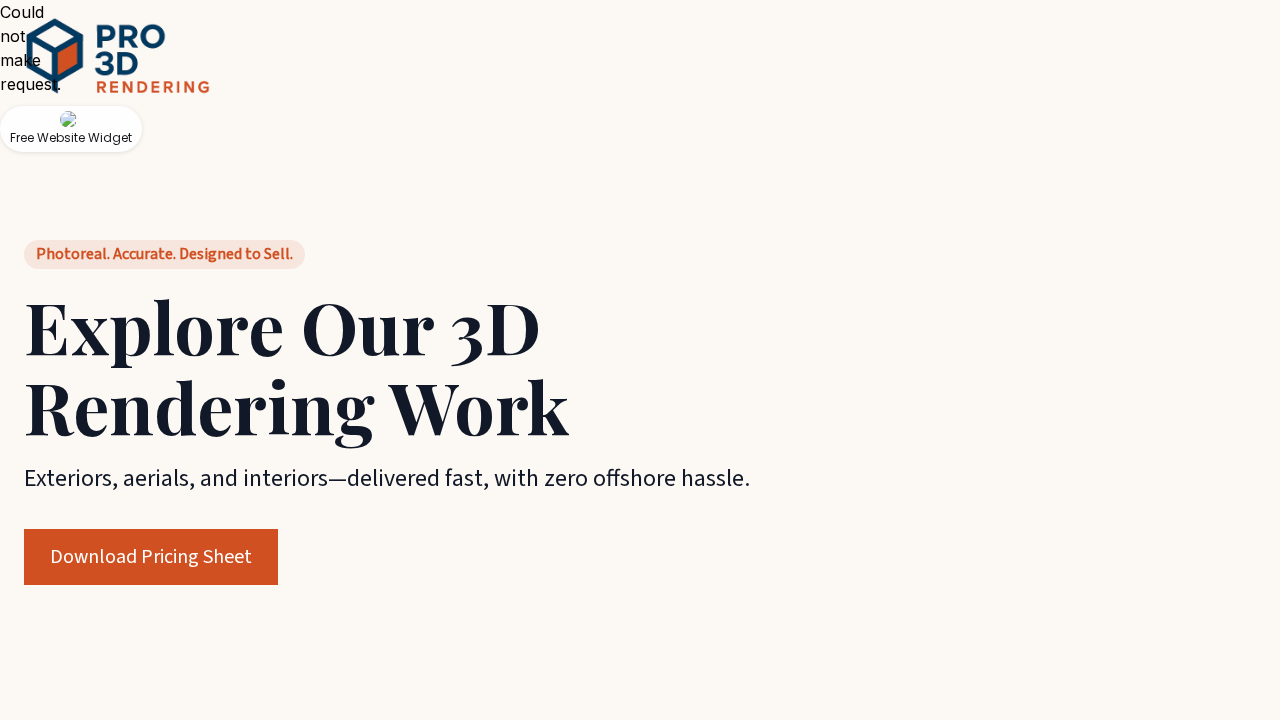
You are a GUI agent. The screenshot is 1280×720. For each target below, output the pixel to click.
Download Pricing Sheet (151, 557)
